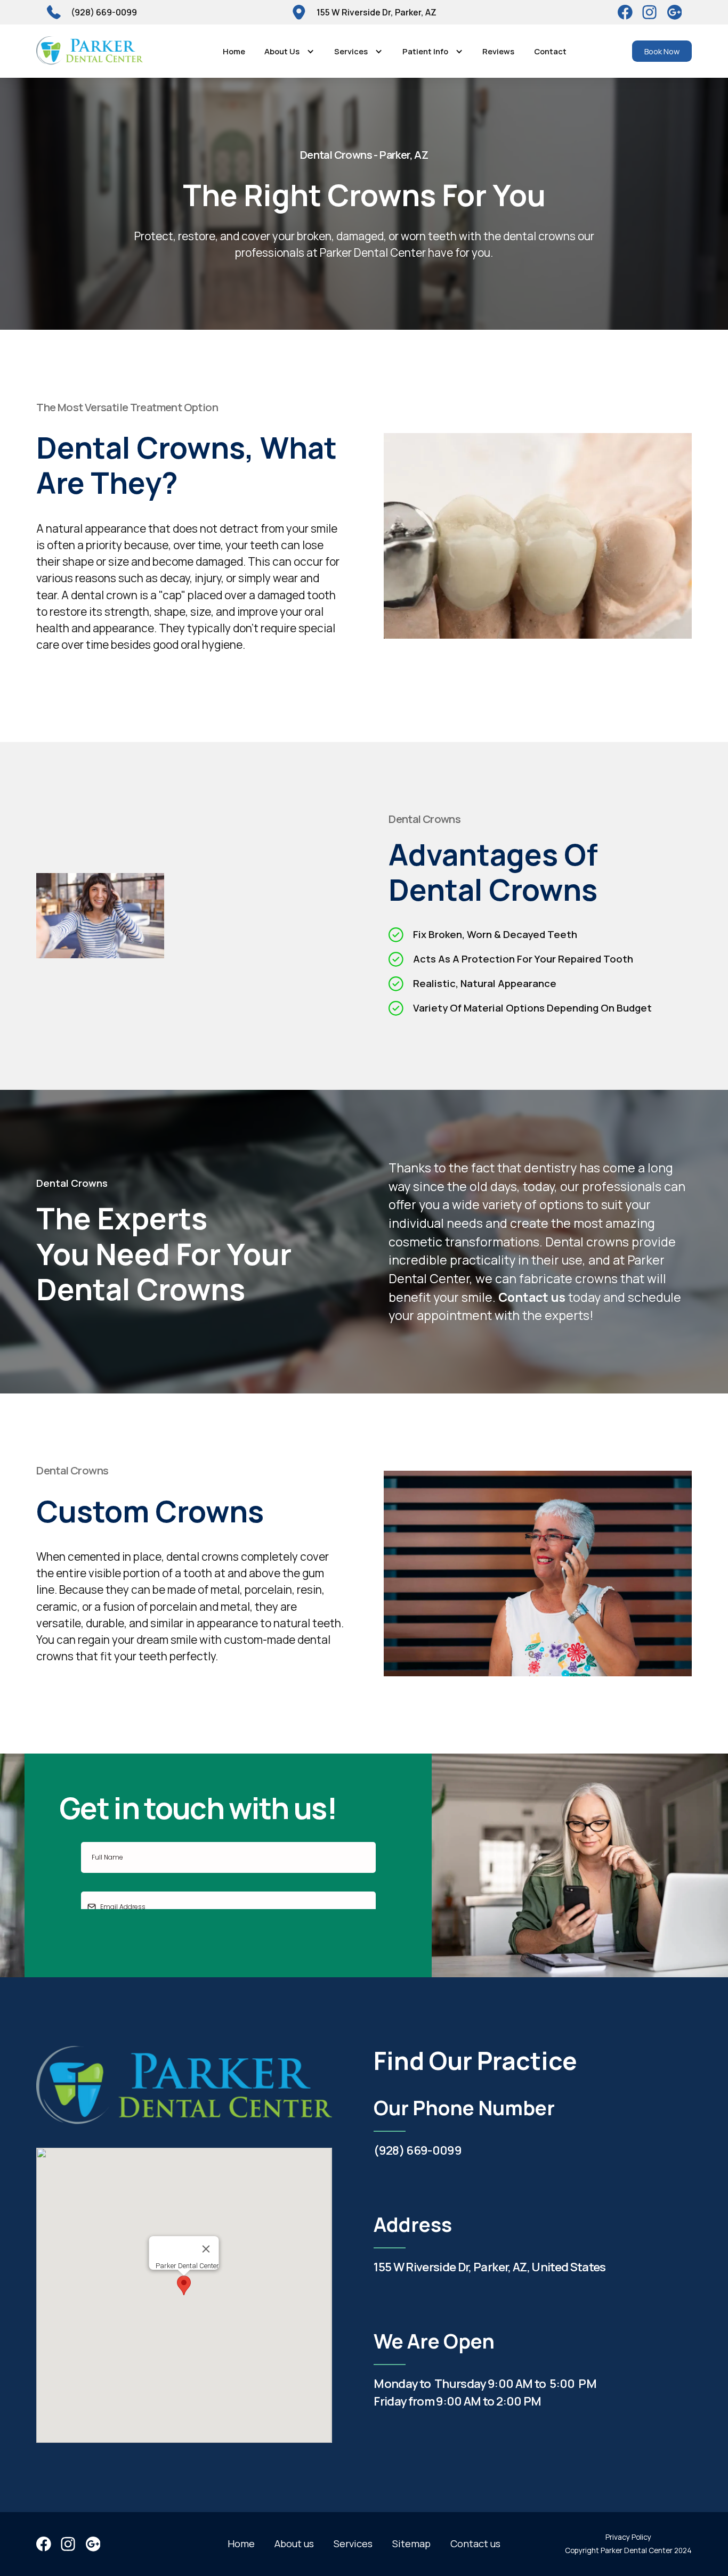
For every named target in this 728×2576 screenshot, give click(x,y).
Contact (550, 51)
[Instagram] (675, 12)
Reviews (498, 51)
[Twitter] (650, 12)
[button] (290, 51)
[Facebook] (625, 12)
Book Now (662, 51)
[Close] (206, 2249)
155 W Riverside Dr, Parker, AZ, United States (490, 2267)
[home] (89, 51)
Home (234, 51)
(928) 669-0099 (418, 2150)
